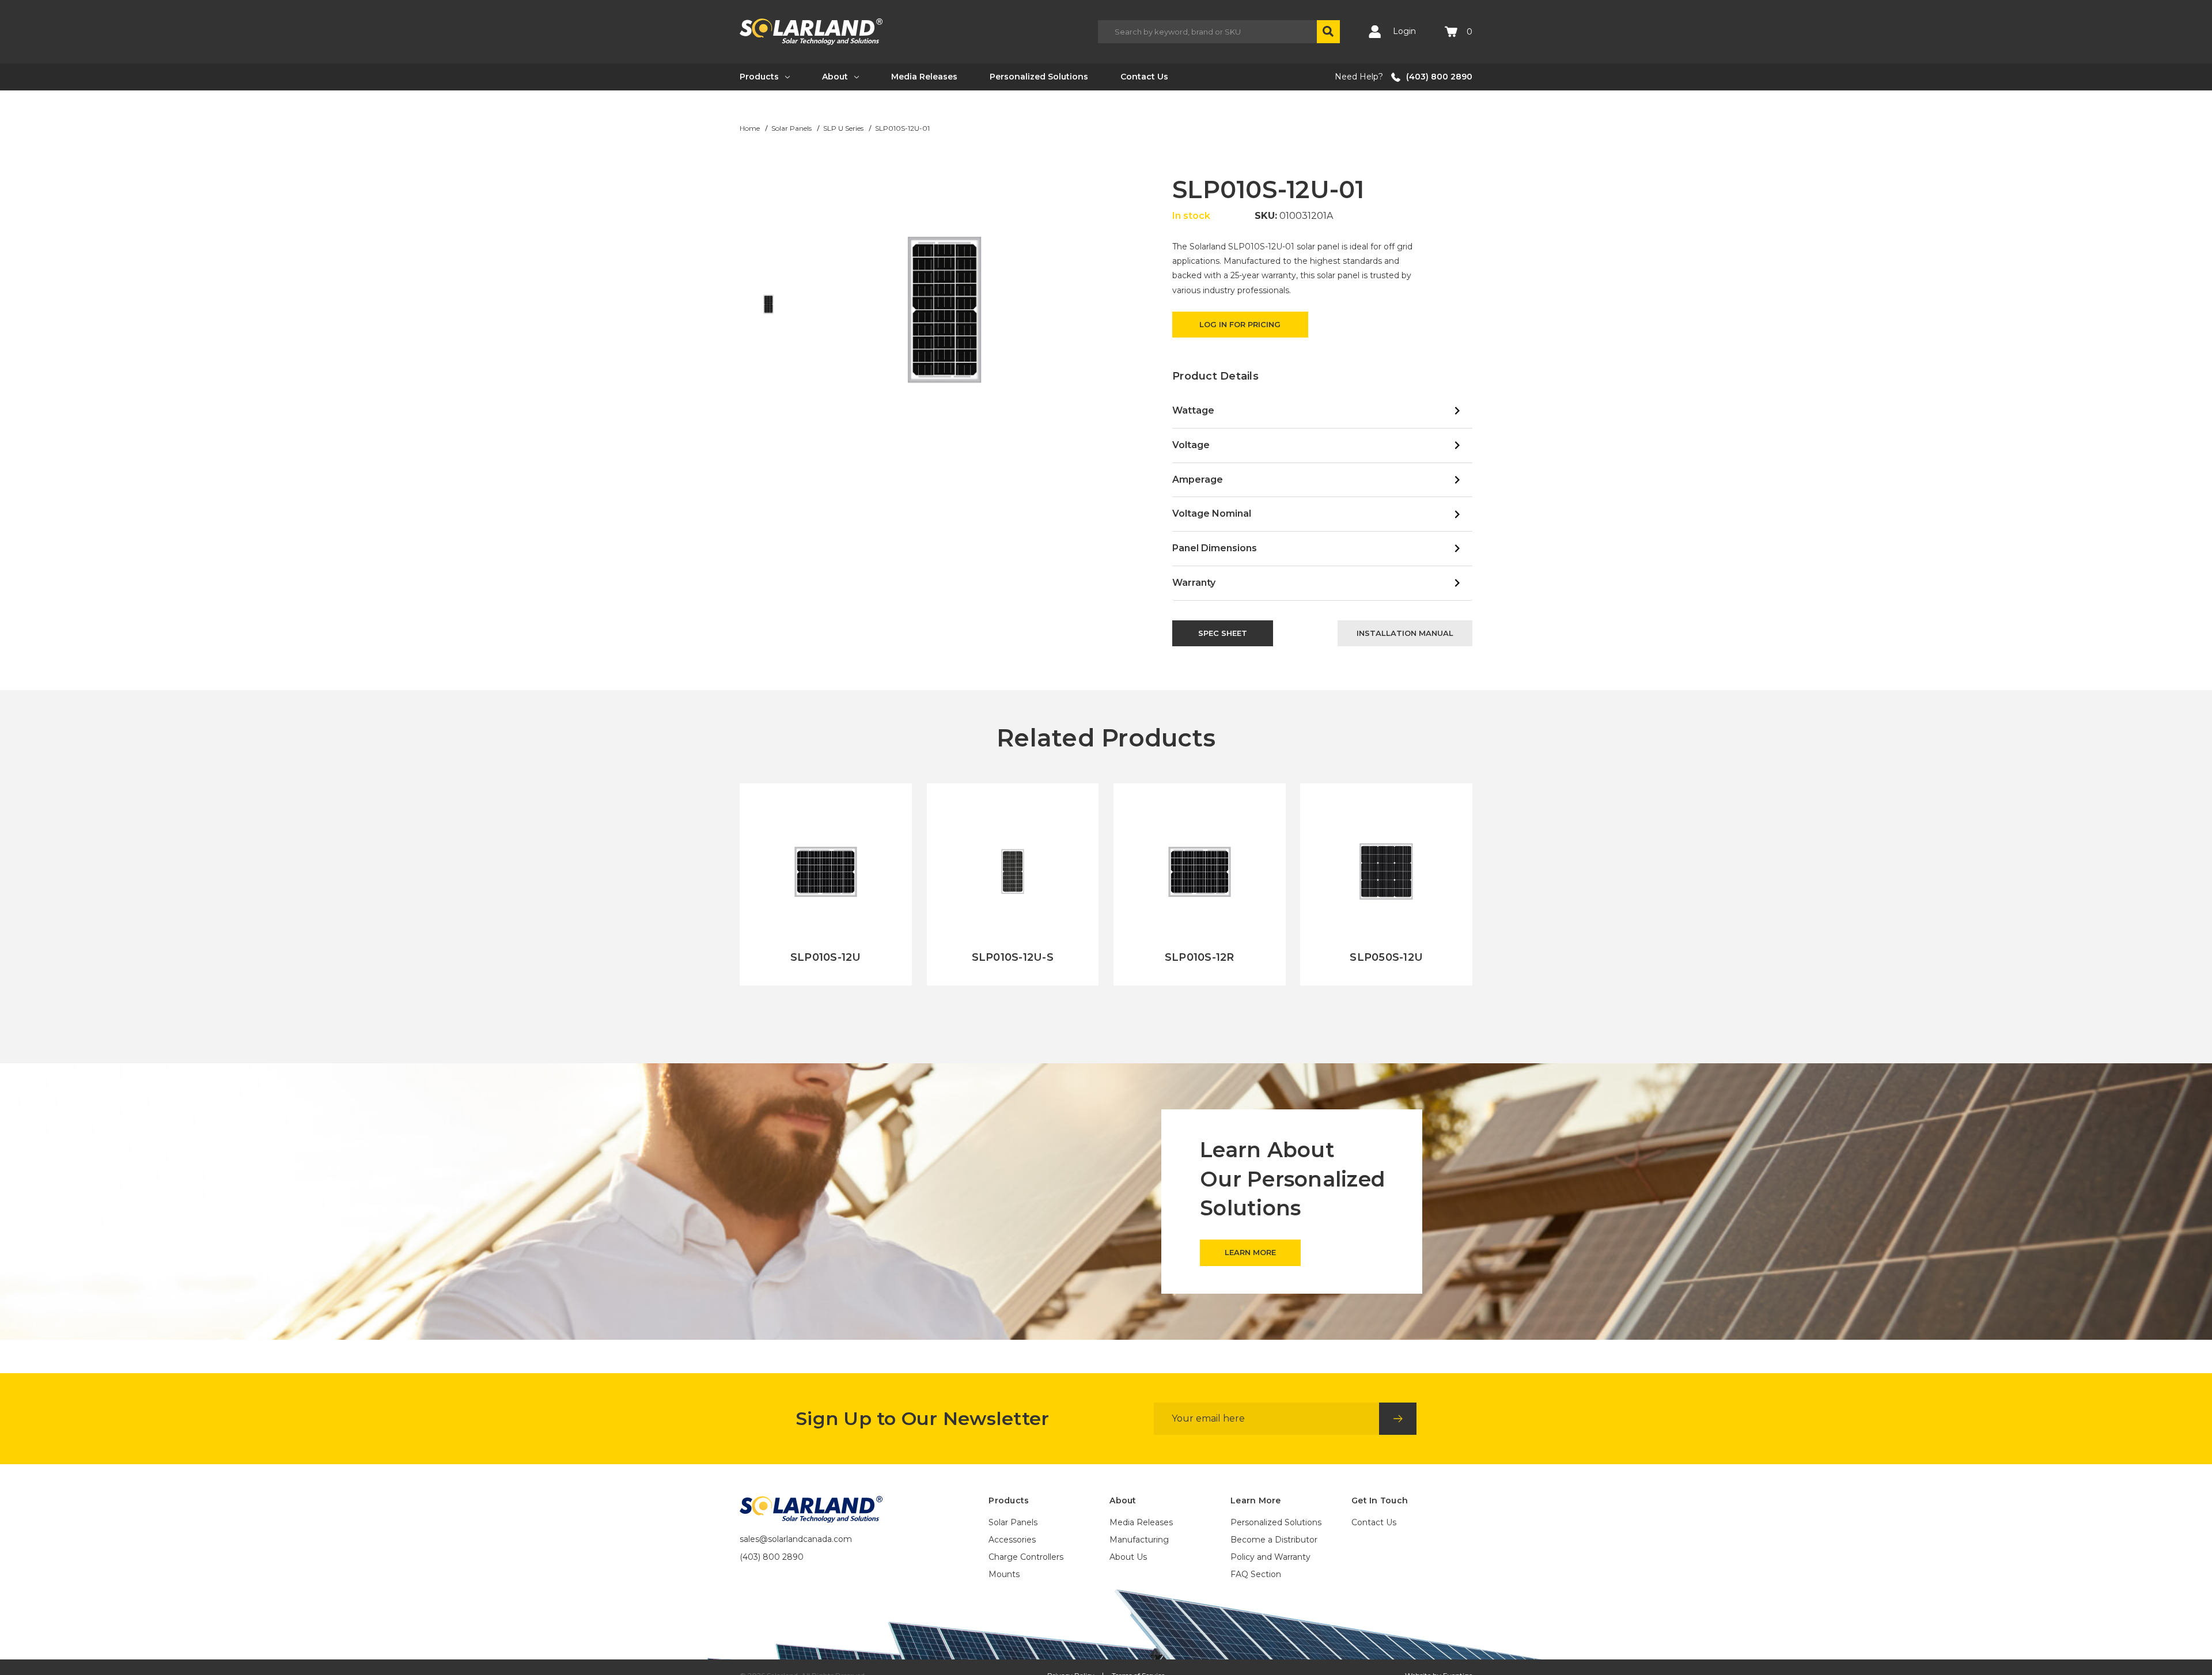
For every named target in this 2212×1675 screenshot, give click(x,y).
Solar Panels (1013, 1522)
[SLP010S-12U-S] (1013, 884)
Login (1403, 31)
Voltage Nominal (1212, 514)
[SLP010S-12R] (1200, 884)
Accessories (1012, 1540)
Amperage (1198, 480)
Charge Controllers (1026, 1557)
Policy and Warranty (1270, 1557)
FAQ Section (1256, 1574)
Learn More (826, 986)
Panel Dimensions (1215, 548)
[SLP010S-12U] (826, 884)
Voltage (1191, 445)
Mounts (1004, 1574)
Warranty (1194, 583)
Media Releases (924, 77)
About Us (1128, 1557)
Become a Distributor (1274, 1540)
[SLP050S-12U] (1386, 884)
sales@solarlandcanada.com (796, 1539)
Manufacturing (1139, 1540)
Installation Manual (1405, 633)
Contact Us (1144, 77)
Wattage (1193, 410)
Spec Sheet (1223, 633)
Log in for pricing (1240, 324)
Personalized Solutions (1039, 77)
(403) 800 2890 (1439, 77)
